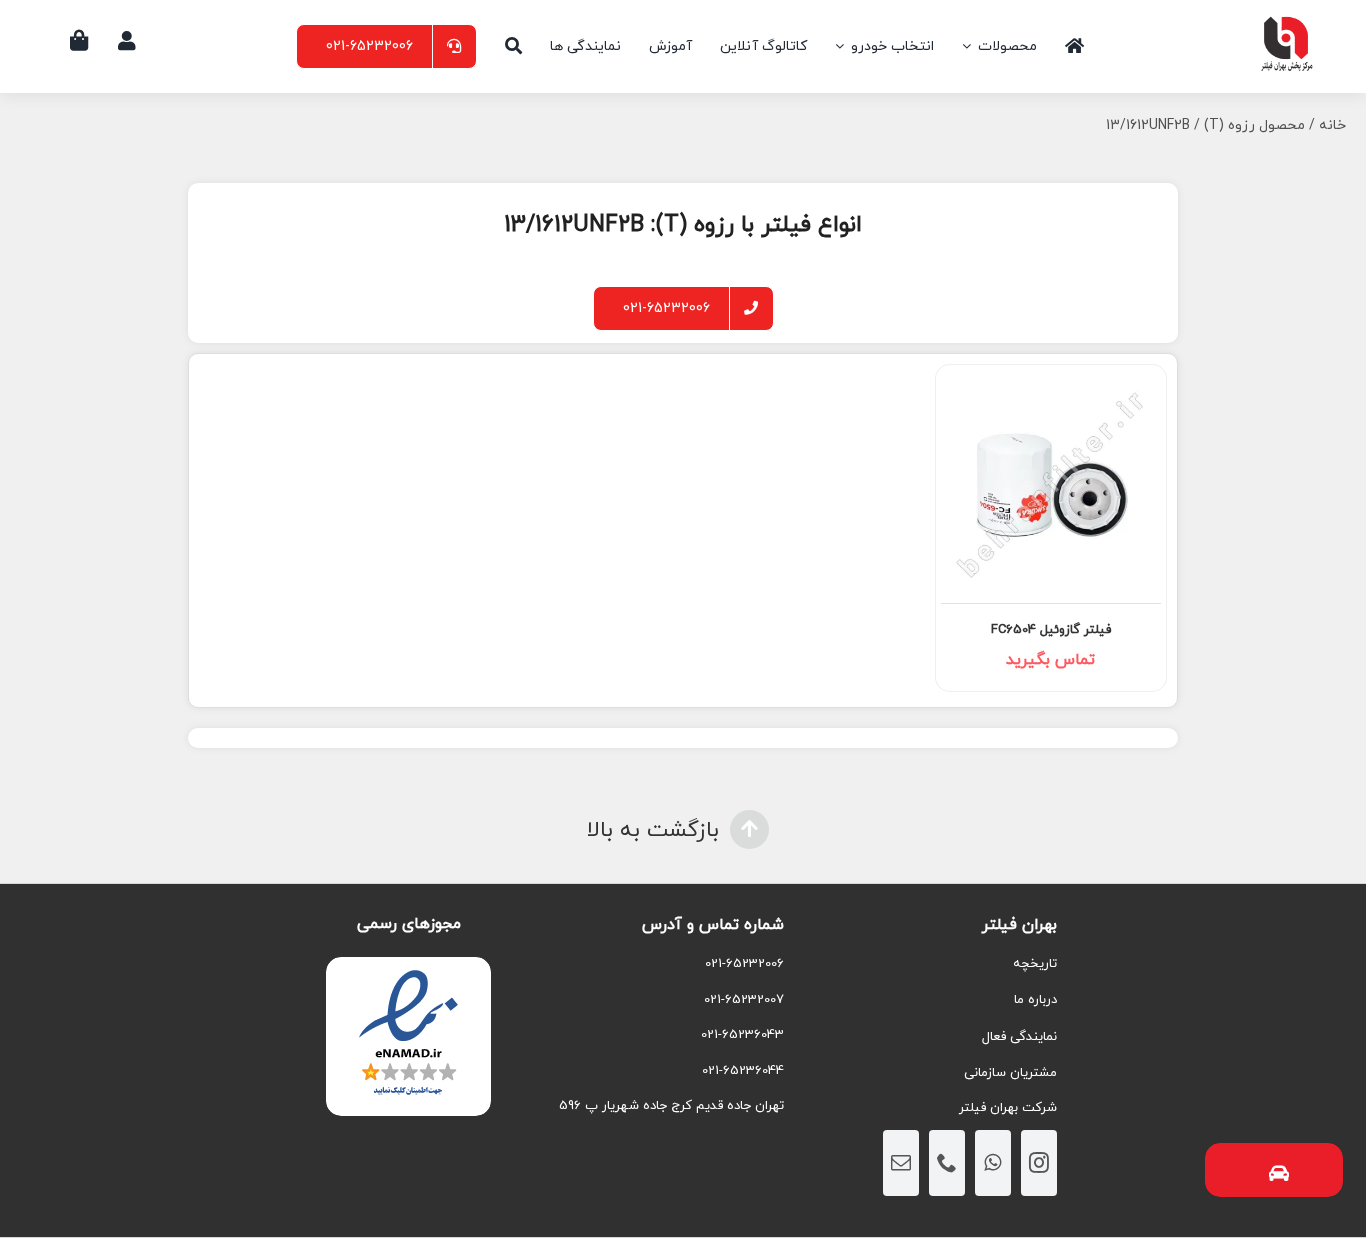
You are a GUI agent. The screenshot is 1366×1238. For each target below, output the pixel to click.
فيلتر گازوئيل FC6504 (1051, 630)
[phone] (947, 1163)
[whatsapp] (993, 1163)
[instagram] (1039, 1163)
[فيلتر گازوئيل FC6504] (1051, 483)
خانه (1332, 125)
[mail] (901, 1163)
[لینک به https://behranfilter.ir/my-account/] (127, 41)
